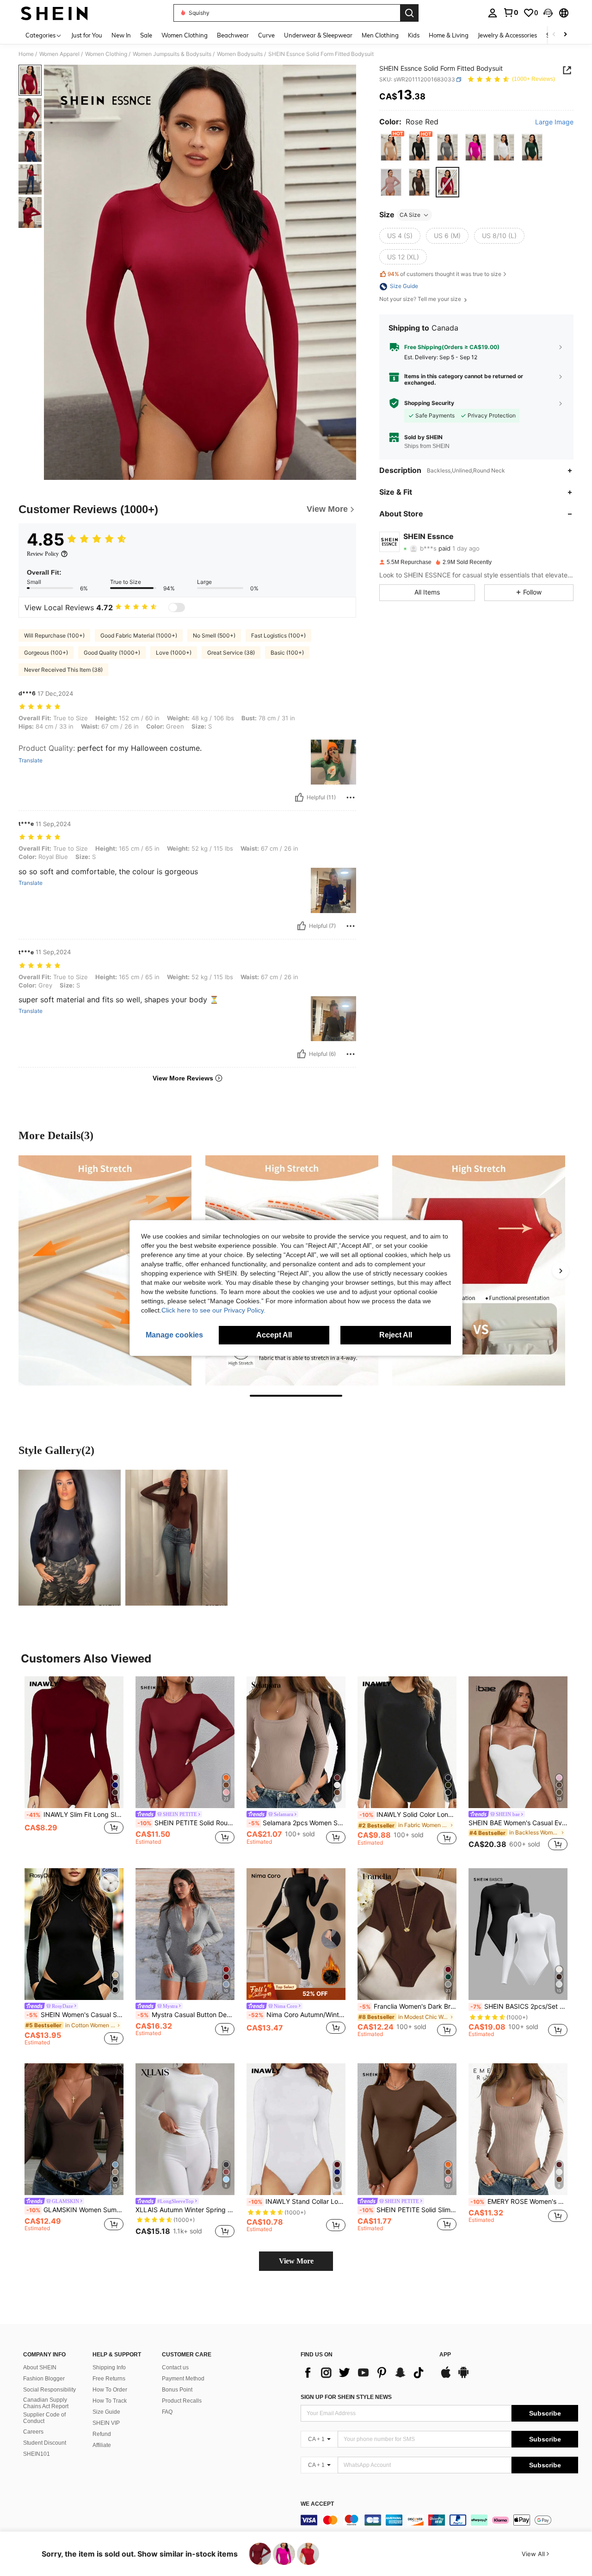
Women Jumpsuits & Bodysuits (172, 54)
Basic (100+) (287, 653)
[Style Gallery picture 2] (176, 1538)
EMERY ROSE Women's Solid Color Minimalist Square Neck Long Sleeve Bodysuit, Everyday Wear (519, 2202)
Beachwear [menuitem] (233, 35)
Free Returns (109, 2379)
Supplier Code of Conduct (44, 2418)
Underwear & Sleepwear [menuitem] (318, 35)
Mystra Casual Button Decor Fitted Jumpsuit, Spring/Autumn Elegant (186, 2015)
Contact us (175, 2367)
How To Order (110, 2390)
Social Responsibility (49, 2390)
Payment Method (183, 2379)
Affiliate (102, 2445)
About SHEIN (40, 2367)
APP (445, 2355)
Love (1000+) (174, 653)
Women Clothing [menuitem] (185, 35)
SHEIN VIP (106, 2423)
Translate (31, 761)
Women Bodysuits (240, 54)
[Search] (409, 13)
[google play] (463, 2377)
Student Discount (45, 2443)
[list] (365, 2373)
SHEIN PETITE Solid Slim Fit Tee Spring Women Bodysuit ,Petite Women (408, 2210)
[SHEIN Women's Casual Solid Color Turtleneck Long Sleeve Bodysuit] (74, 1934)
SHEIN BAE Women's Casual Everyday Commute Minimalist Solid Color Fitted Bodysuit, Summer (518, 1823)
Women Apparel (59, 54)
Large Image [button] (554, 122)
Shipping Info (109, 2367)
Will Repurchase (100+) (54, 635)
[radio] (391, 148)
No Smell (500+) (214, 635)
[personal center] (493, 13)
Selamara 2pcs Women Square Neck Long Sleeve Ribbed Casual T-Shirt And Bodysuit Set (297, 1823)
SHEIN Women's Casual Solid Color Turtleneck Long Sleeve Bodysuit (75, 2015)
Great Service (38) (231, 653)
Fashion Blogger (44, 2379)
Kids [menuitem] (414, 35)
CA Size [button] (410, 215)
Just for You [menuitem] (87, 35)
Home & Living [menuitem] (449, 35)
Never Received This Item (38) (63, 670)
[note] (296, 1991)
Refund (102, 2434)
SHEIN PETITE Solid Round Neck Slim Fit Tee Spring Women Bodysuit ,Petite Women (186, 1823)
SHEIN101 (37, 2454)
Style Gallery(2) (56, 1450)
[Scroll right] (565, 35)
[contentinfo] (439, 2520)
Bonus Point (177, 2390)
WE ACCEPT (317, 2504)
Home (26, 54)
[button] (548, 13)
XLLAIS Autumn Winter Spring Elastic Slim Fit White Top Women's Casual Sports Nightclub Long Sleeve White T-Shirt (185, 2210)
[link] (511, 12)
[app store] (446, 2377)
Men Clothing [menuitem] (380, 35)
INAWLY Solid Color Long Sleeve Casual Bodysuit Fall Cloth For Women (408, 1815)
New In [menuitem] (121, 35)
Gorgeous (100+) (46, 653)
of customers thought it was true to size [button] (444, 274)
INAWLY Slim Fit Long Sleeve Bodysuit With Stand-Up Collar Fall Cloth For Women (75, 1815)
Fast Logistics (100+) (278, 635)
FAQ (167, 2412)
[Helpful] (299, 797)
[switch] (177, 607)
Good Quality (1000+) (112, 653)
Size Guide (106, 2412)
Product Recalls (182, 2401)
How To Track (110, 2401)
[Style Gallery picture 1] (70, 1538)
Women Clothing (106, 54)
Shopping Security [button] (429, 403)
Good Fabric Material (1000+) (139, 635)
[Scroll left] (554, 35)
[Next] (561, 1270)
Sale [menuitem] (146, 35)
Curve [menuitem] (266, 35)
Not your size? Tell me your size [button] (421, 300)
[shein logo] (54, 13)
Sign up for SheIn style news (346, 2397)
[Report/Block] (351, 797)
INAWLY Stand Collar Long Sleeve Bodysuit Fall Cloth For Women (297, 2202)
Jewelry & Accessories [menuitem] (507, 35)
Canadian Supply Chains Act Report (46, 2403)
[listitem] (74, 1765)
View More (296, 2261)
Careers (33, 2432)
